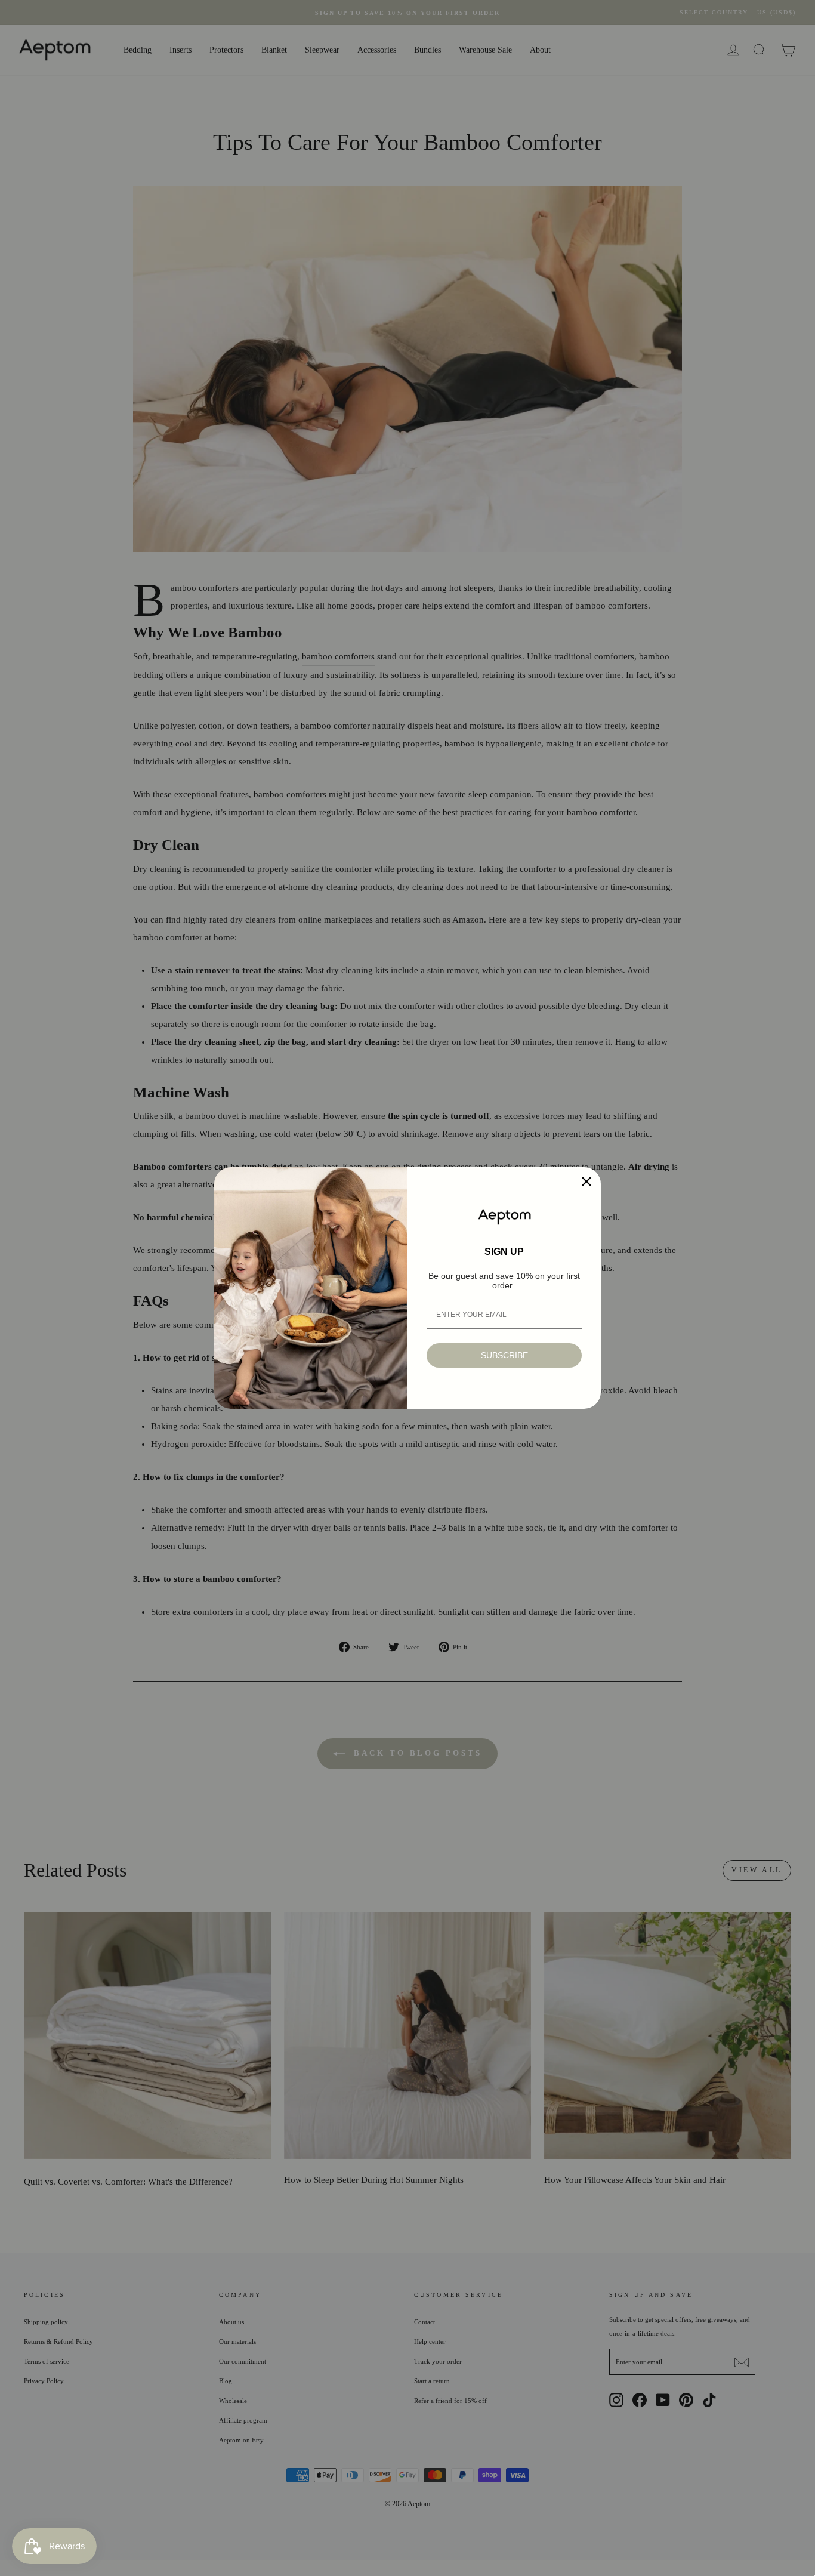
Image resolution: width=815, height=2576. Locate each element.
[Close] (586, 1181)
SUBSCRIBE (504, 1355)
